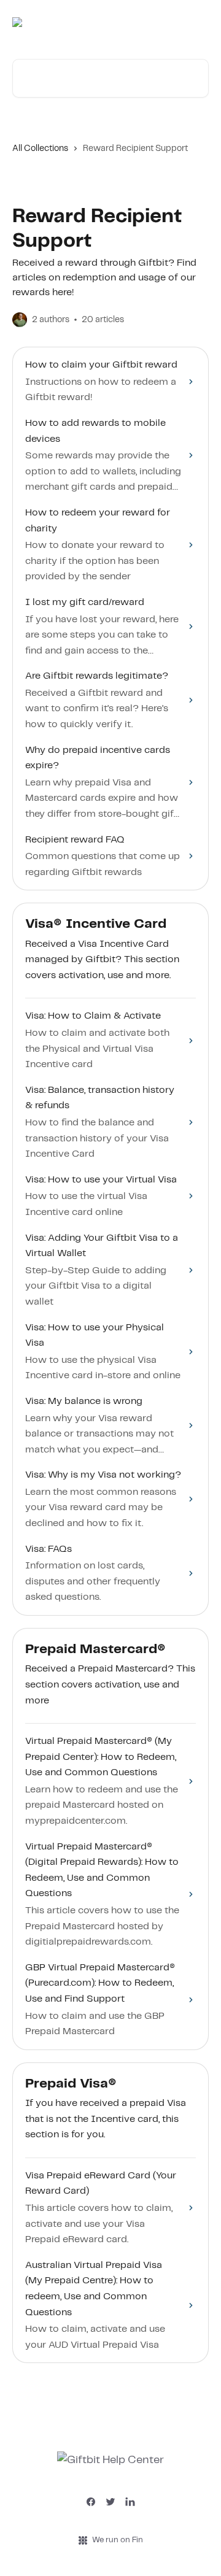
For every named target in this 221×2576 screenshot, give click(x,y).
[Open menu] (198, 22)
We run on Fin (118, 2540)
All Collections (40, 148)
